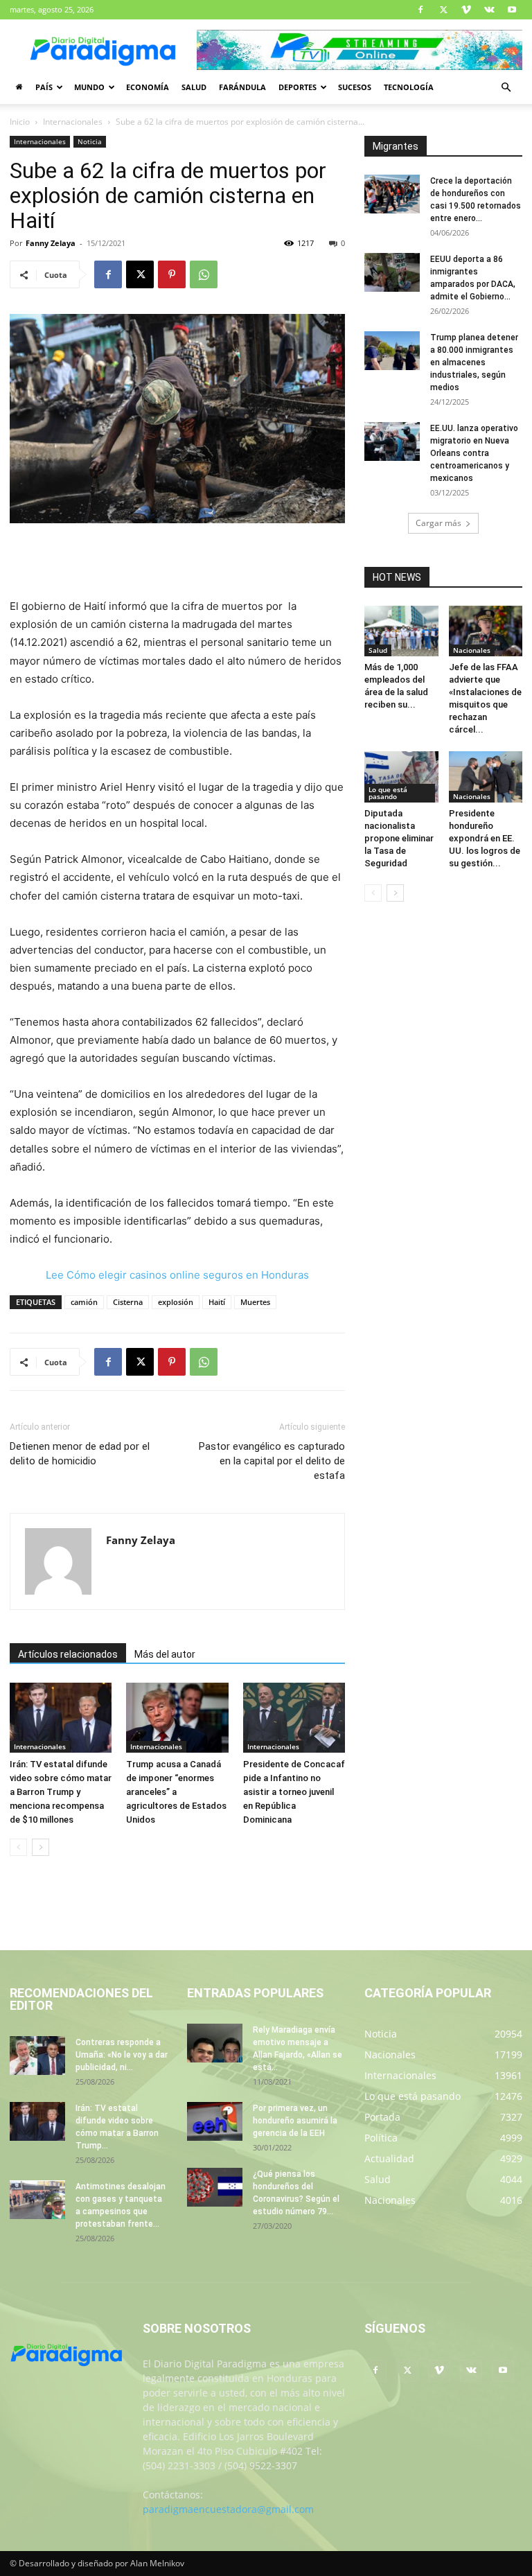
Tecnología (409, 87)
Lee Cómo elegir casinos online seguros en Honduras (177, 1275)
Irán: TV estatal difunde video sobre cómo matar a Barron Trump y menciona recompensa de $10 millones (61, 1792)
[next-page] (41, 1847)
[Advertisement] (177, 562)
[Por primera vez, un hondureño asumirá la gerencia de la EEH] (215, 2121)
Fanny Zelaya (51, 243)
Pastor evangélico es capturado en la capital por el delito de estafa (272, 1461)
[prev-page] (18, 1847)
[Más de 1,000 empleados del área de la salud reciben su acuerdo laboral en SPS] (401, 631)
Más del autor (165, 1654)
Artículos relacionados (68, 1654)
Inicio (20, 122)
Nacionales (472, 650)
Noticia (90, 141)
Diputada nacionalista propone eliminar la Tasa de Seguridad (399, 838)
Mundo (89, 87)
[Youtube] (512, 10)
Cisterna (128, 1302)
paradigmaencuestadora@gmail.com (228, 2509)
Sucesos (355, 87)
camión (84, 1302)
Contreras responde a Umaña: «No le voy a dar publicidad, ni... (122, 2055)
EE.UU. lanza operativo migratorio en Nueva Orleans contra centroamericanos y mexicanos (474, 453)
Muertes (255, 1302)
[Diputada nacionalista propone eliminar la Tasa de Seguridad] (401, 777)
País (44, 87)
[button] (506, 88)
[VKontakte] (489, 10)
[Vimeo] (466, 10)
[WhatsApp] (204, 274)
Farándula (242, 87)
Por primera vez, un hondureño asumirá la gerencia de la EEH (295, 2121)
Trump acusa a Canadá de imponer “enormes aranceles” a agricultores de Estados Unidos (176, 1792)
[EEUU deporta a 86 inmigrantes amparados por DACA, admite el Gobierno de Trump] (392, 272)
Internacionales (73, 122)
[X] (443, 10)
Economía (148, 87)
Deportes (298, 87)
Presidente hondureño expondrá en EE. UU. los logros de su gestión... (485, 838)
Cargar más (438, 523)
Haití (217, 1302)
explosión (176, 1302)
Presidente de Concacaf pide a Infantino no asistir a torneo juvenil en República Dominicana (294, 1792)
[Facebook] (420, 10)
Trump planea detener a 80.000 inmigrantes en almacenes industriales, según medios (474, 362)
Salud (194, 87)
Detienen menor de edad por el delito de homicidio (80, 1454)
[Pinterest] (172, 274)
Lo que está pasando (388, 793)
